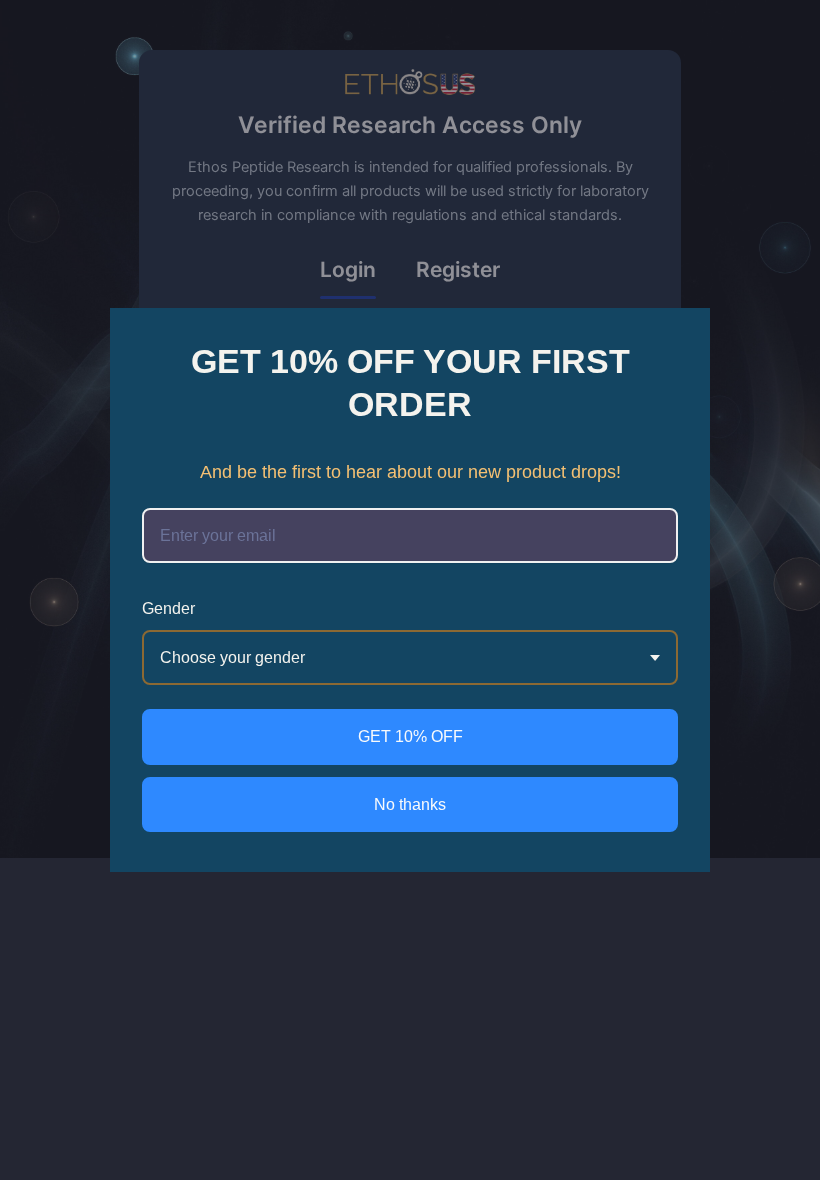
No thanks (410, 804)
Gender (168, 608)
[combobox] (410, 657)
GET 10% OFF (410, 736)
